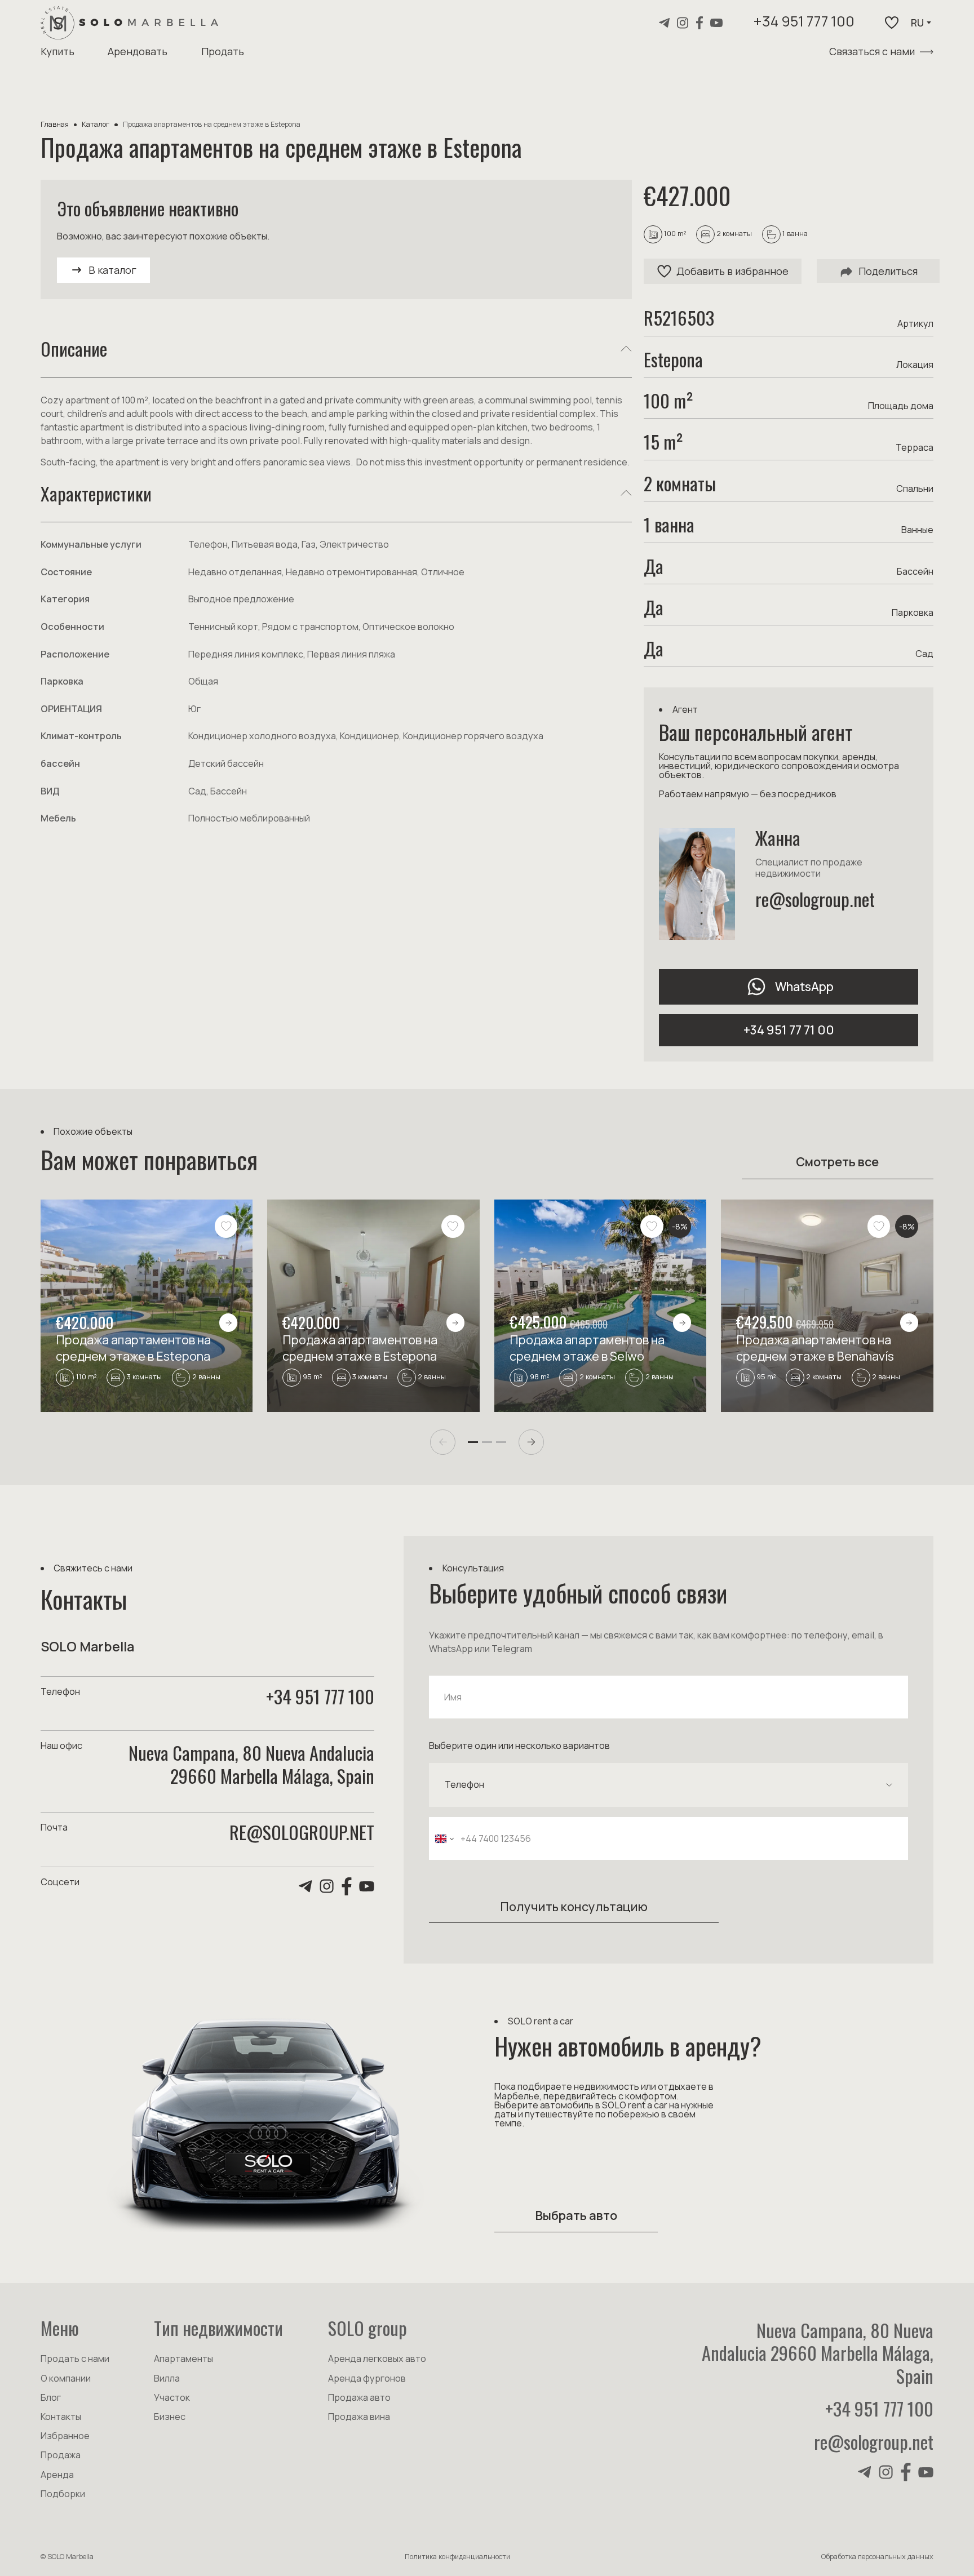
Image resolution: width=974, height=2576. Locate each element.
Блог (51, 2397)
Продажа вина (359, 2417)
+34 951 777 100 (804, 23)
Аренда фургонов (367, 2378)
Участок (172, 2397)
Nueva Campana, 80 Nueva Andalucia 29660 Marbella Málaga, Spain (818, 2353)
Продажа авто (359, 2397)
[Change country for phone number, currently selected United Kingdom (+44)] (443, 1839)
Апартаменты (183, 2359)
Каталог (96, 124)
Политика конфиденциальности (457, 2557)
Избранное (65, 2436)
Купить (57, 51)
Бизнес (170, 2417)
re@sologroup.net (815, 899)
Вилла (167, 2378)
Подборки (63, 2494)
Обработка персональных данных (877, 2557)
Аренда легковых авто (377, 2359)
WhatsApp (804, 986)
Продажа (61, 2455)
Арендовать (138, 51)
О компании (66, 2378)
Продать (223, 51)
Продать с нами (75, 2359)
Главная (55, 124)
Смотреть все (837, 1162)
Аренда (57, 2475)
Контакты (61, 2417)
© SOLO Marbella (67, 2557)
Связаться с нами (872, 51)
